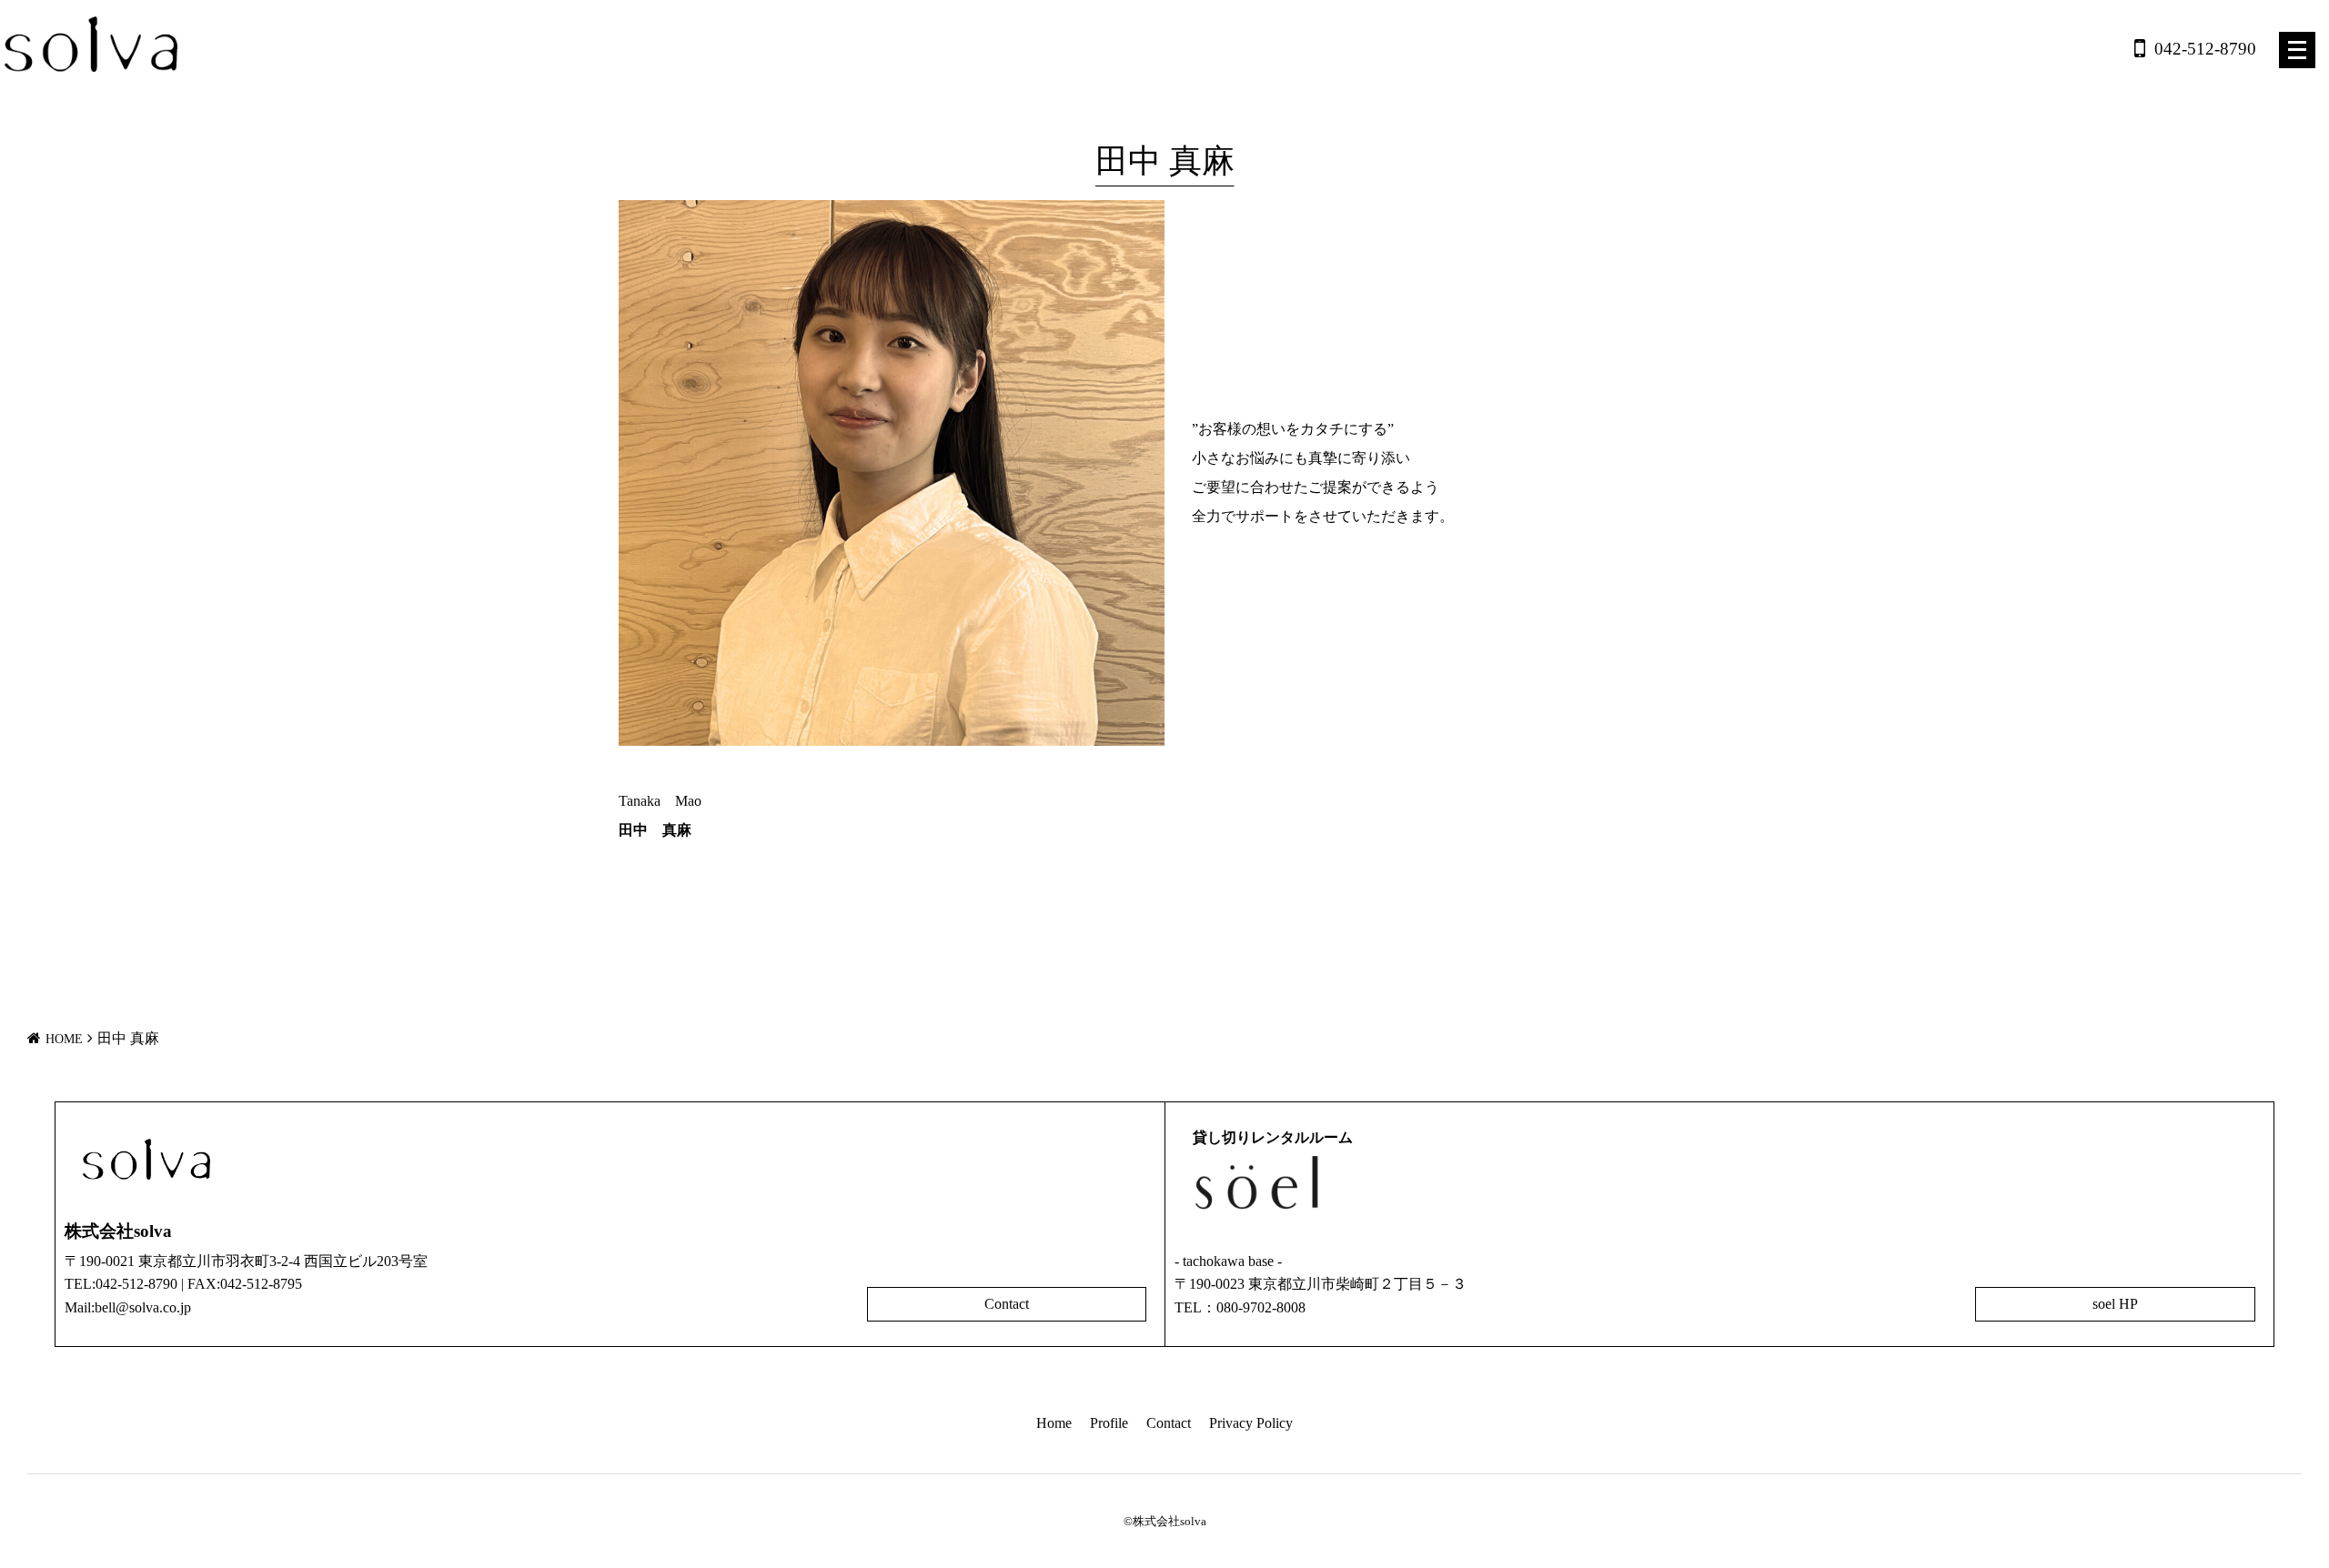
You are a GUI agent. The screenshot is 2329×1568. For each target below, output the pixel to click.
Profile (1109, 1423)
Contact (1007, 1304)
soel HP (2115, 1304)
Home (1054, 1423)
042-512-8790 (2205, 49)
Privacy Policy (1251, 1423)
